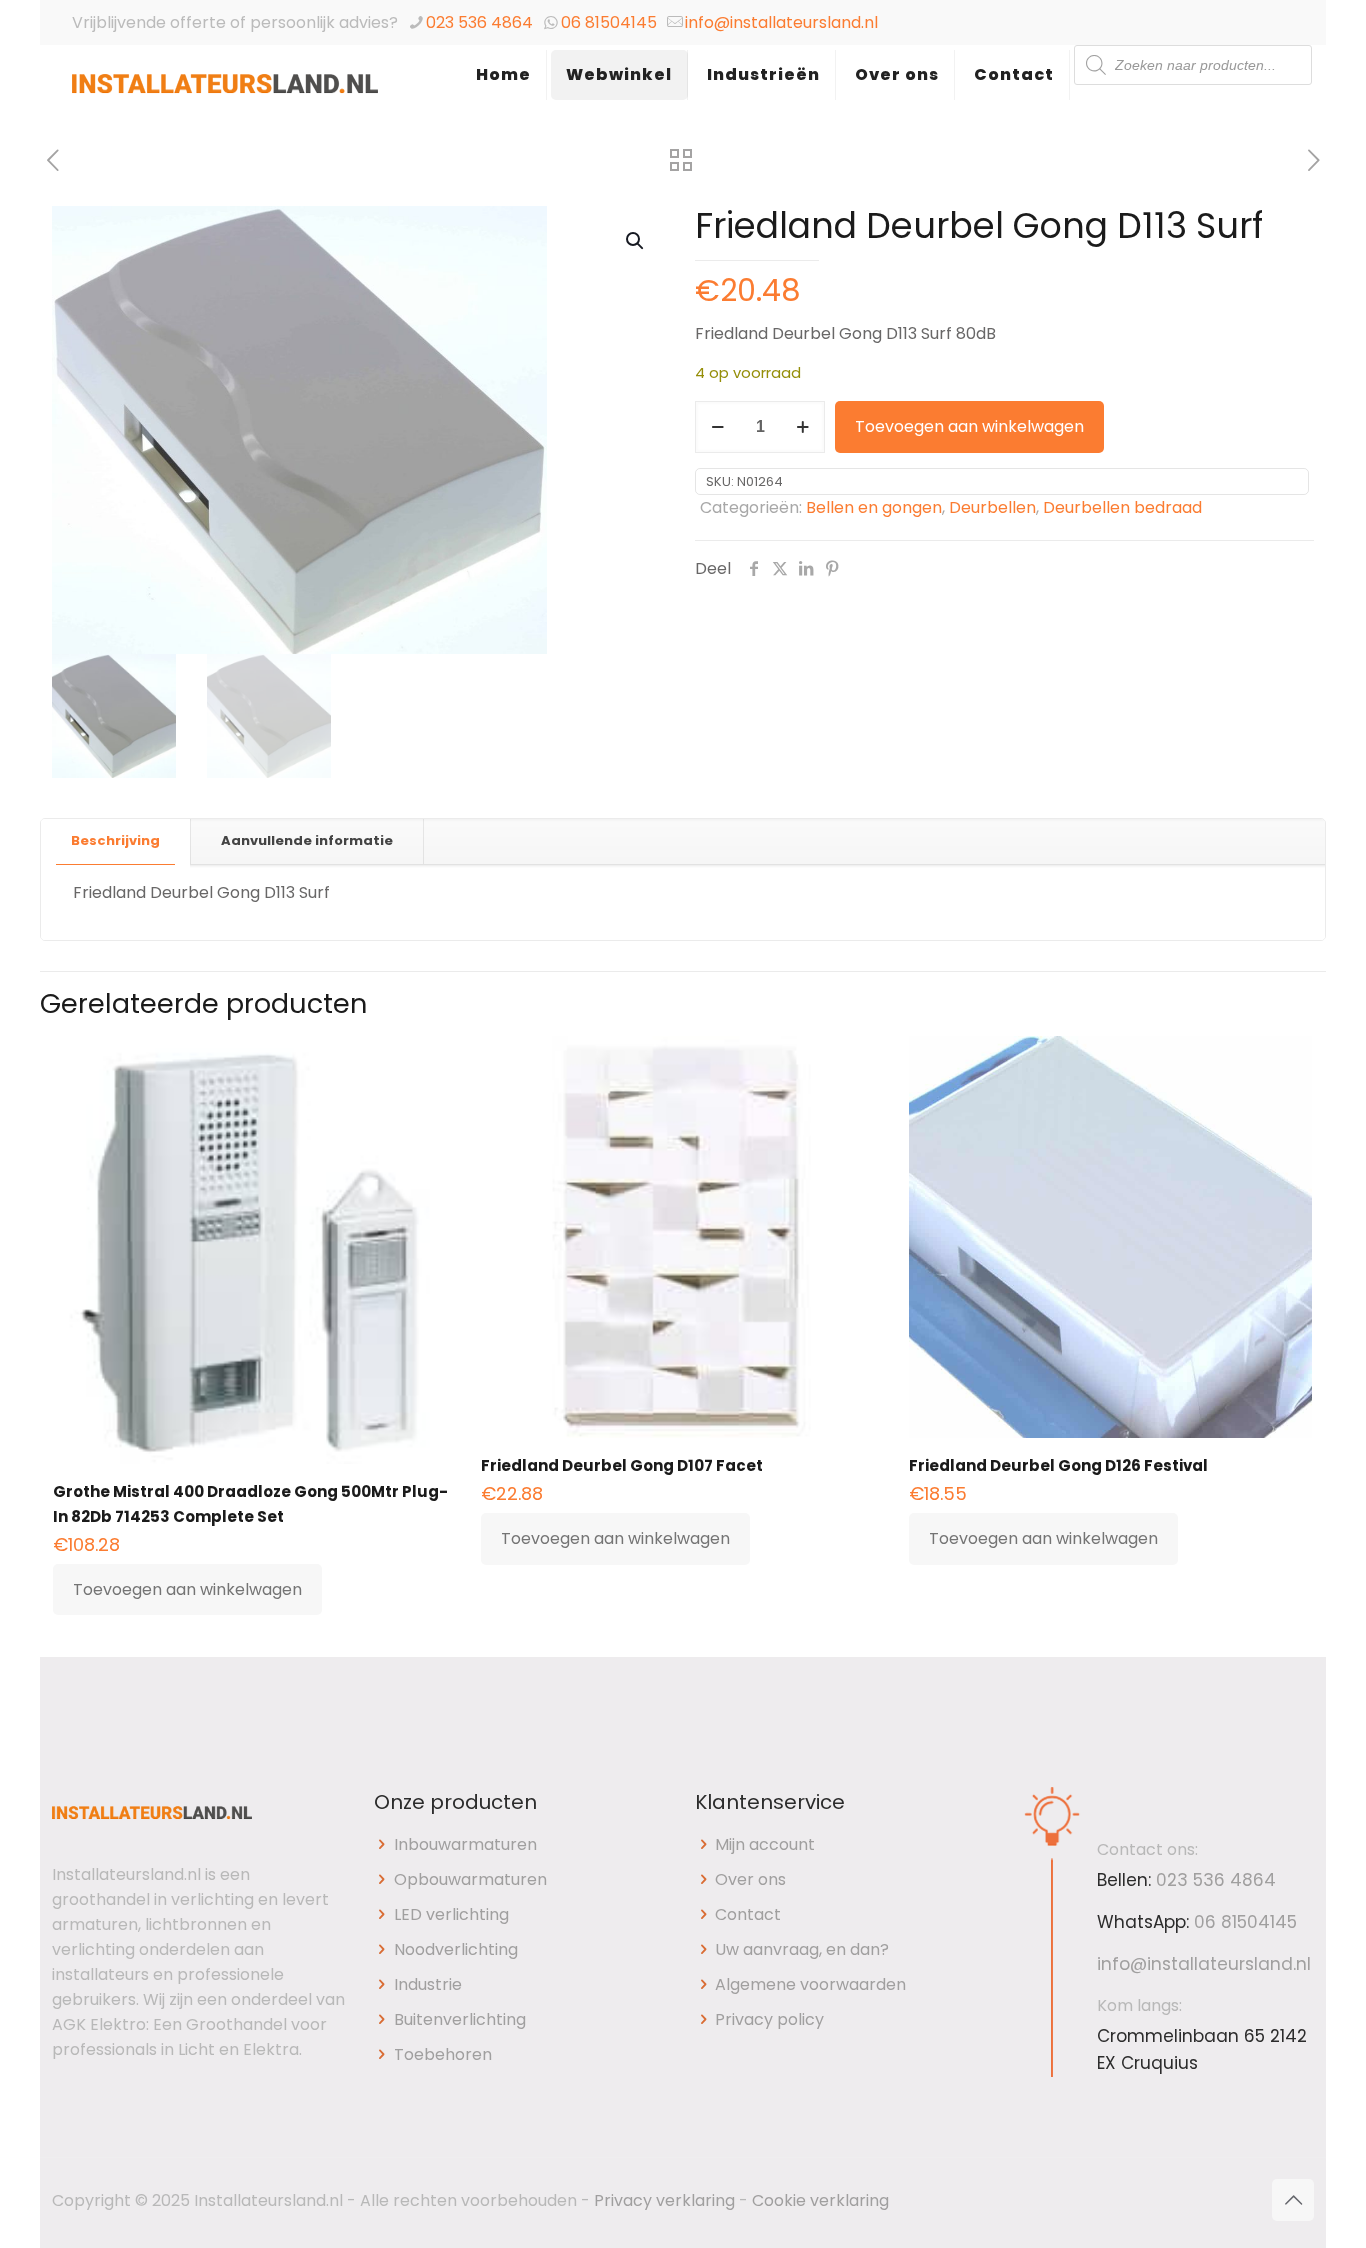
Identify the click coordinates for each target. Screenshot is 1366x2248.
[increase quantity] (802, 427)
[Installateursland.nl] (225, 95)
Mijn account (765, 1844)
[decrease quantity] (717, 427)
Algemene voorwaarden (810, 1984)
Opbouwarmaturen (470, 1879)
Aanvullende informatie (307, 840)
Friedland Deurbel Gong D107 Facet (622, 1465)
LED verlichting (451, 1914)
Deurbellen (992, 507)
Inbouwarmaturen (465, 1844)
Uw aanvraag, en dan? (802, 1949)
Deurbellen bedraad (1122, 507)
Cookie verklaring (820, 2200)
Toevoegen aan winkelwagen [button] (187, 1589)
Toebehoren (443, 2054)
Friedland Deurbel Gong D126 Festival (1058, 1465)
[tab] (116, 841)
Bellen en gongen (874, 507)
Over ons (750, 1879)
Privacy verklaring (664, 2200)
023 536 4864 (479, 22)
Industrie (428, 1984)
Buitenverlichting (460, 2019)
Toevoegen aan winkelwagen (969, 426)
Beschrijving (115, 840)
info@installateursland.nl (781, 22)
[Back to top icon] (1293, 2200)
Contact (748, 1914)
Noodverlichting (456, 1949)
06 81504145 (609, 22)
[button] (636, 241)
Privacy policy (769, 2019)
